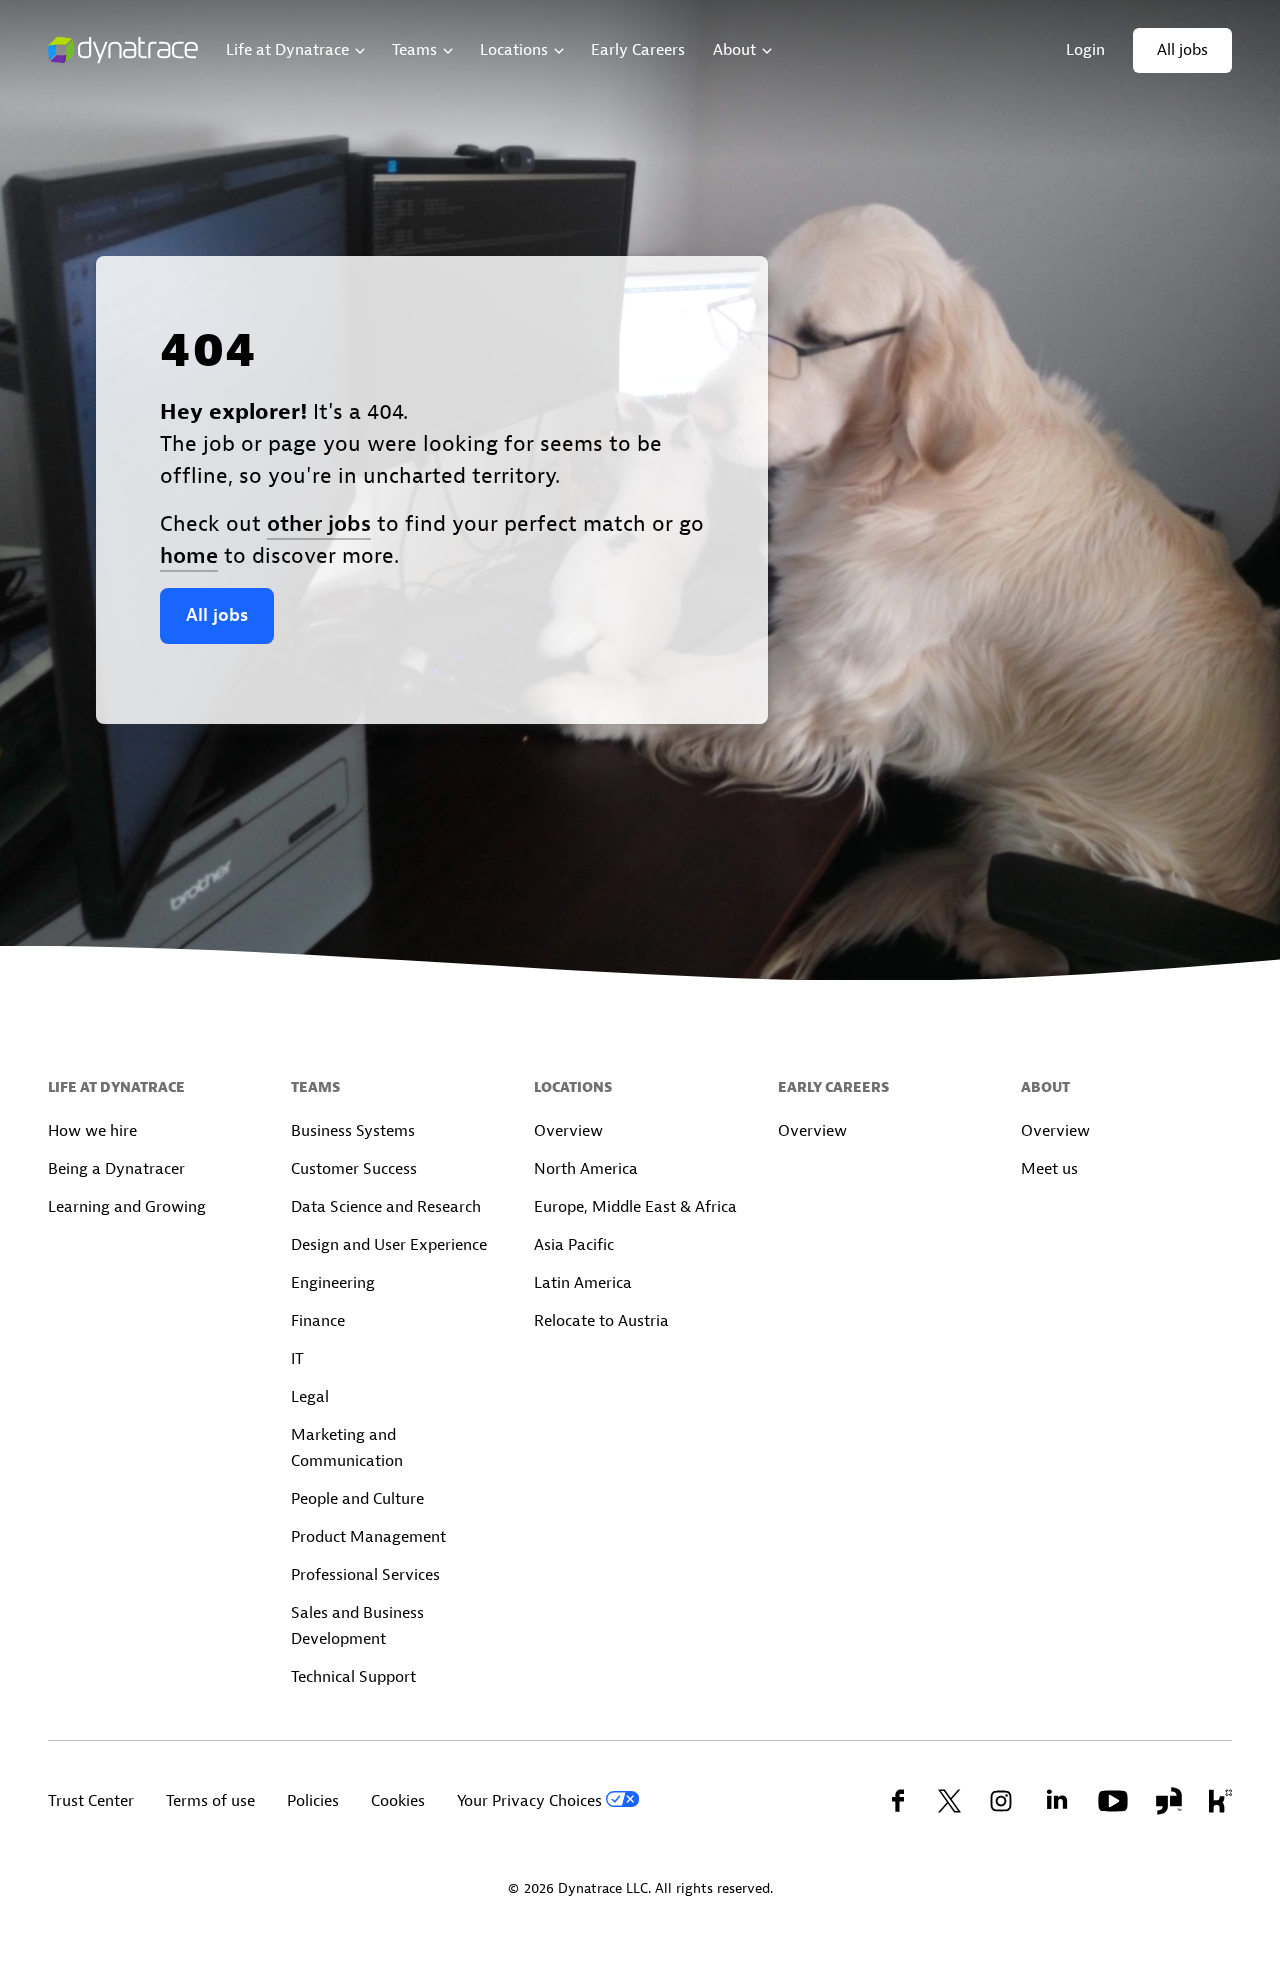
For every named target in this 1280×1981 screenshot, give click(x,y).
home (189, 556)
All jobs (217, 615)
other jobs (319, 524)
